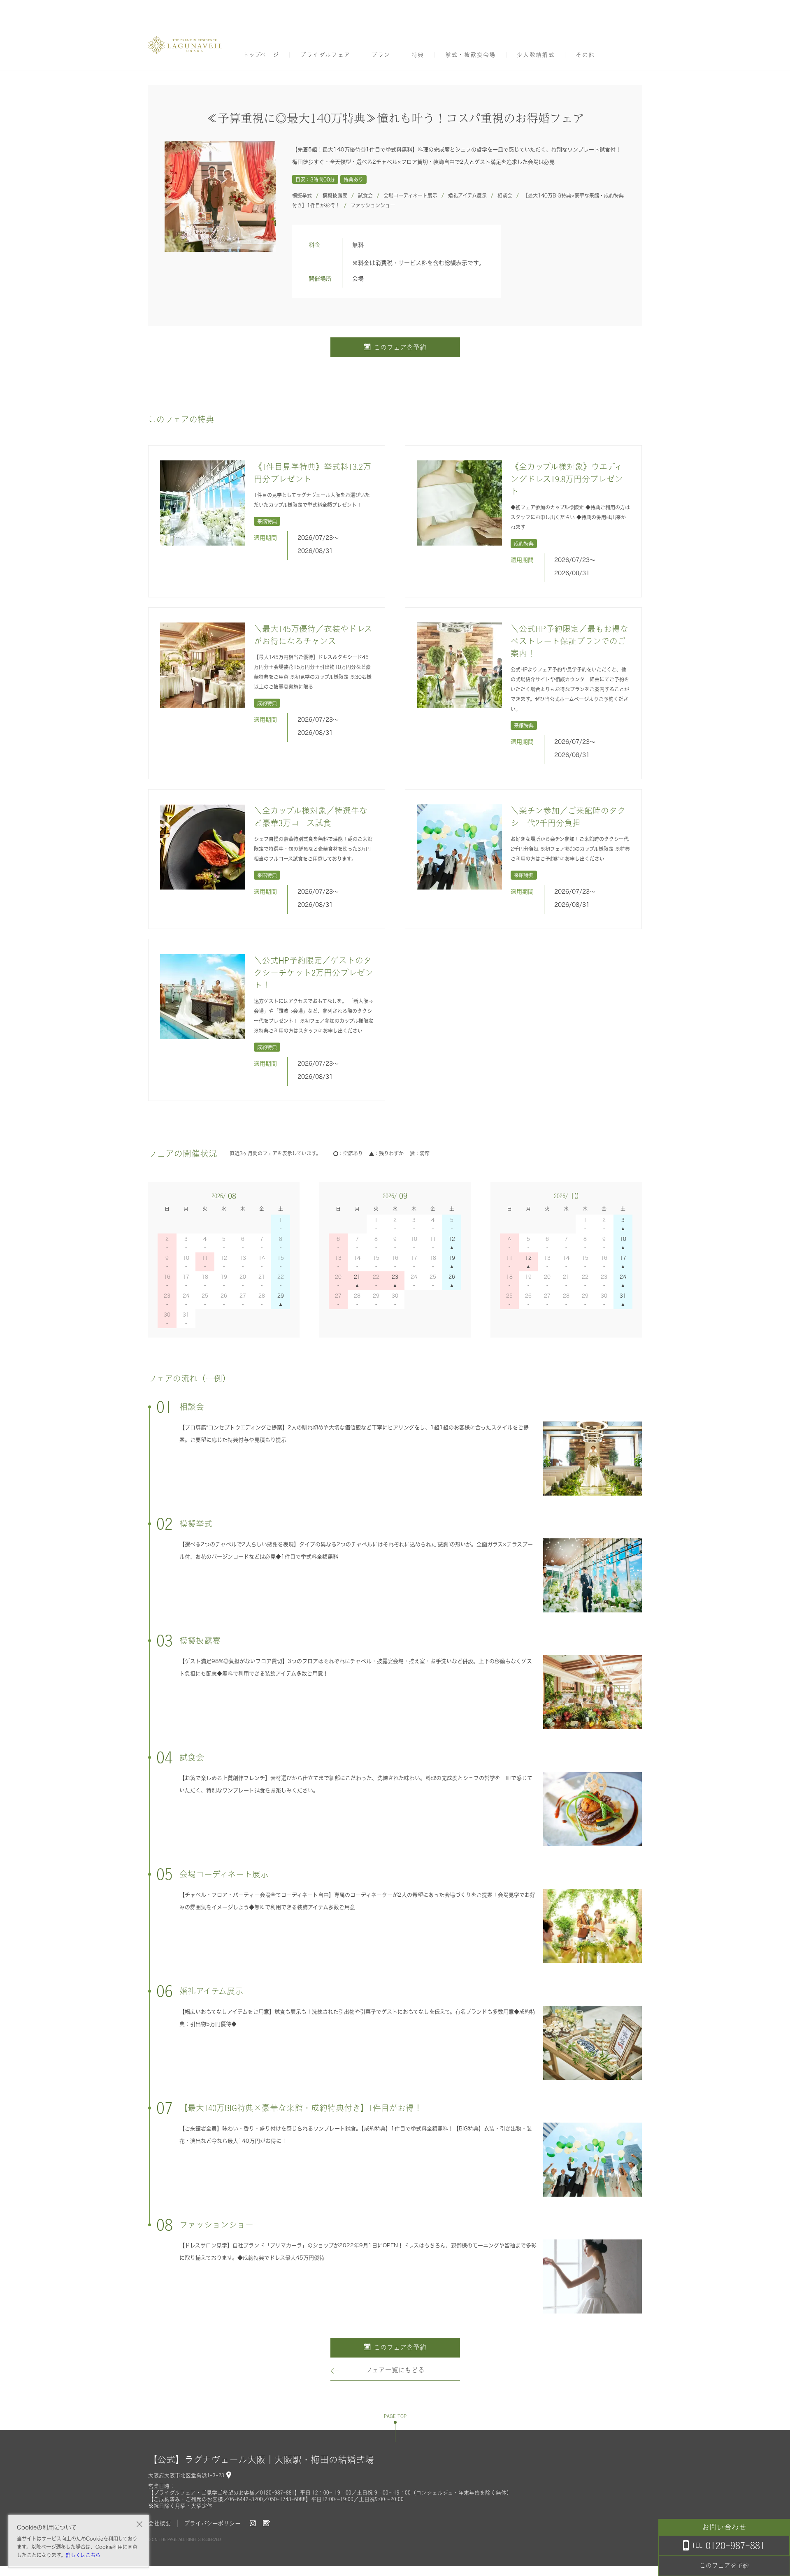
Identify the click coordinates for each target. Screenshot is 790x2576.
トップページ (261, 55)
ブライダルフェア (325, 55)
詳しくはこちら (83, 2555)
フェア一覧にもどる (395, 2370)
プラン (381, 55)
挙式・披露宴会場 (471, 55)
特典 (418, 55)
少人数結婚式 (536, 55)
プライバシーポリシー (212, 2523)
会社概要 (160, 2523)
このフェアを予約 (400, 347)
